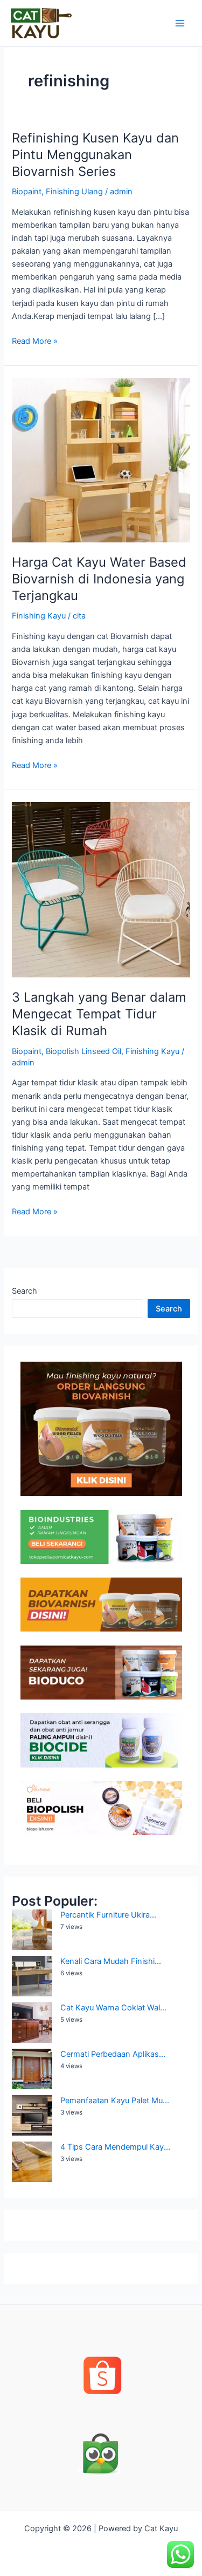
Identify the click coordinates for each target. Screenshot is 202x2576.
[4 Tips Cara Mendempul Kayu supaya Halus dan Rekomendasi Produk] (32, 2162)
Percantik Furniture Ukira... (108, 1915)
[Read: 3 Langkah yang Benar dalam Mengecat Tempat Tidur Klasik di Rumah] (101, 889)
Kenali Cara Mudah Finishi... (111, 1961)
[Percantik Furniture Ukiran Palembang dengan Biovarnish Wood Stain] (32, 1930)
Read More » (35, 340)
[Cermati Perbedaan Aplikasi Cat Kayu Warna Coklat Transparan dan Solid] (32, 2069)
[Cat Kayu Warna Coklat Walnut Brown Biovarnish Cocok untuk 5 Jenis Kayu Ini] (32, 2023)
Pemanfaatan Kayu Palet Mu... (115, 2101)
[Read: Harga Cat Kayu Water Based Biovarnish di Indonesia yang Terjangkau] (101, 460)
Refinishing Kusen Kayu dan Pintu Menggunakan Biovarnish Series (95, 155)
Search (25, 1291)
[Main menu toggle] (180, 23)
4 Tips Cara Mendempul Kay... (115, 2147)
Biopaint (27, 192)
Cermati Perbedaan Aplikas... (113, 2054)
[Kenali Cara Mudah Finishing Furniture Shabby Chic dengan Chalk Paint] (32, 1976)
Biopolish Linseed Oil (83, 1051)
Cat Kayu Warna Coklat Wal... (113, 2008)
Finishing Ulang (74, 192)
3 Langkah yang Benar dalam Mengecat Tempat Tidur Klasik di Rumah (99, 1014)
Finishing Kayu (39, 616)
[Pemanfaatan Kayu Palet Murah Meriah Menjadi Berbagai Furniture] (32, 2115)
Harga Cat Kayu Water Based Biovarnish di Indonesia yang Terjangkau (99, 579)
